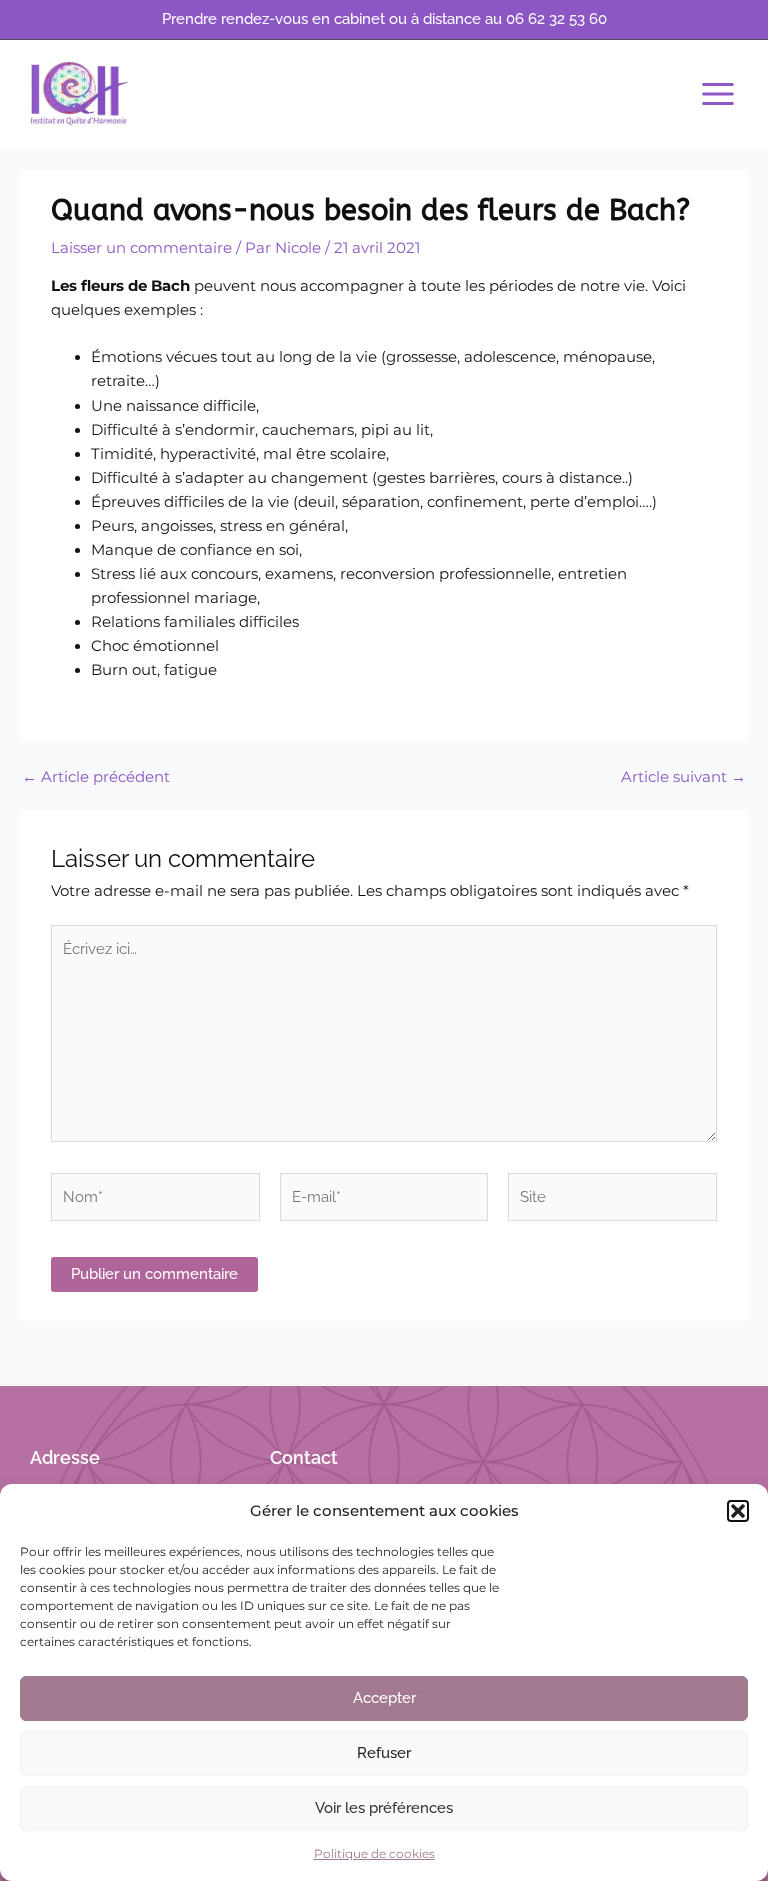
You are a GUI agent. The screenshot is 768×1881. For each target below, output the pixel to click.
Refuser (384, 1753)
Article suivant (683, 777)
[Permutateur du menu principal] (718, 94)
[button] (738, 1511)
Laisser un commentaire (141, 248)
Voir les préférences (384, 1808)
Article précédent (96, 777)
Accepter (384, 1698)
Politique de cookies (374, 1853)
